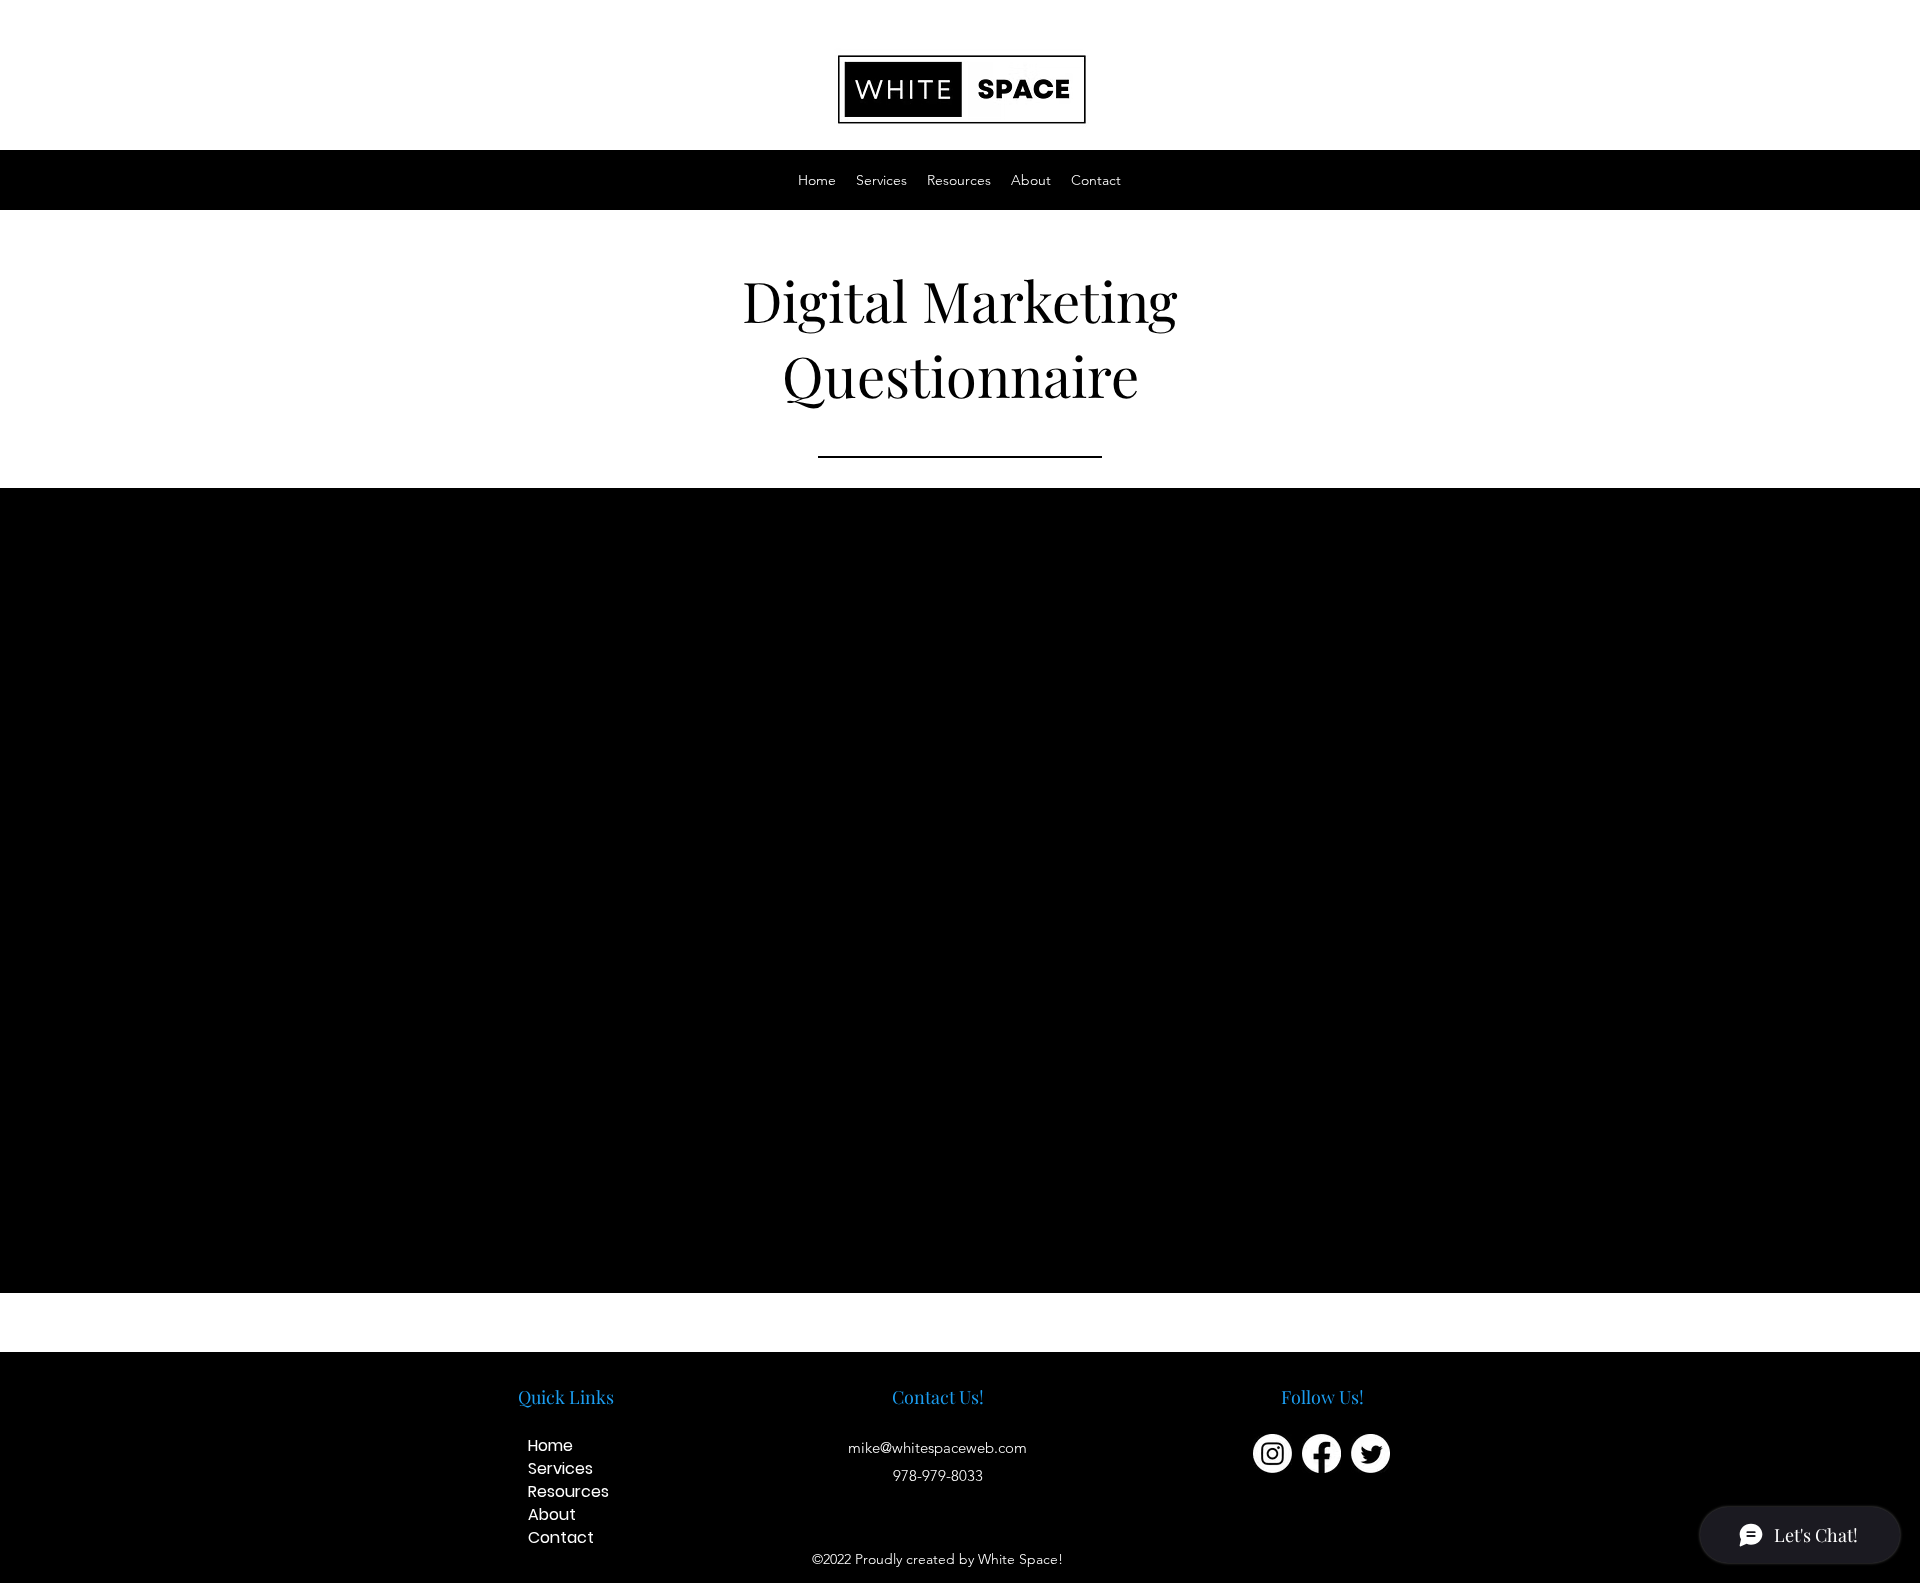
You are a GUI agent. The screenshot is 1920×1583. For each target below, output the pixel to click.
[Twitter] (1370, 1453)
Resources (568, 1491)
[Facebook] (1321, 1453)
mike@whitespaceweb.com (937, 1447)
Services (560, 1468)
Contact (561, 1537)
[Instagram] (1272, 1453)
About (552, 1514)
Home (550, 1445)
